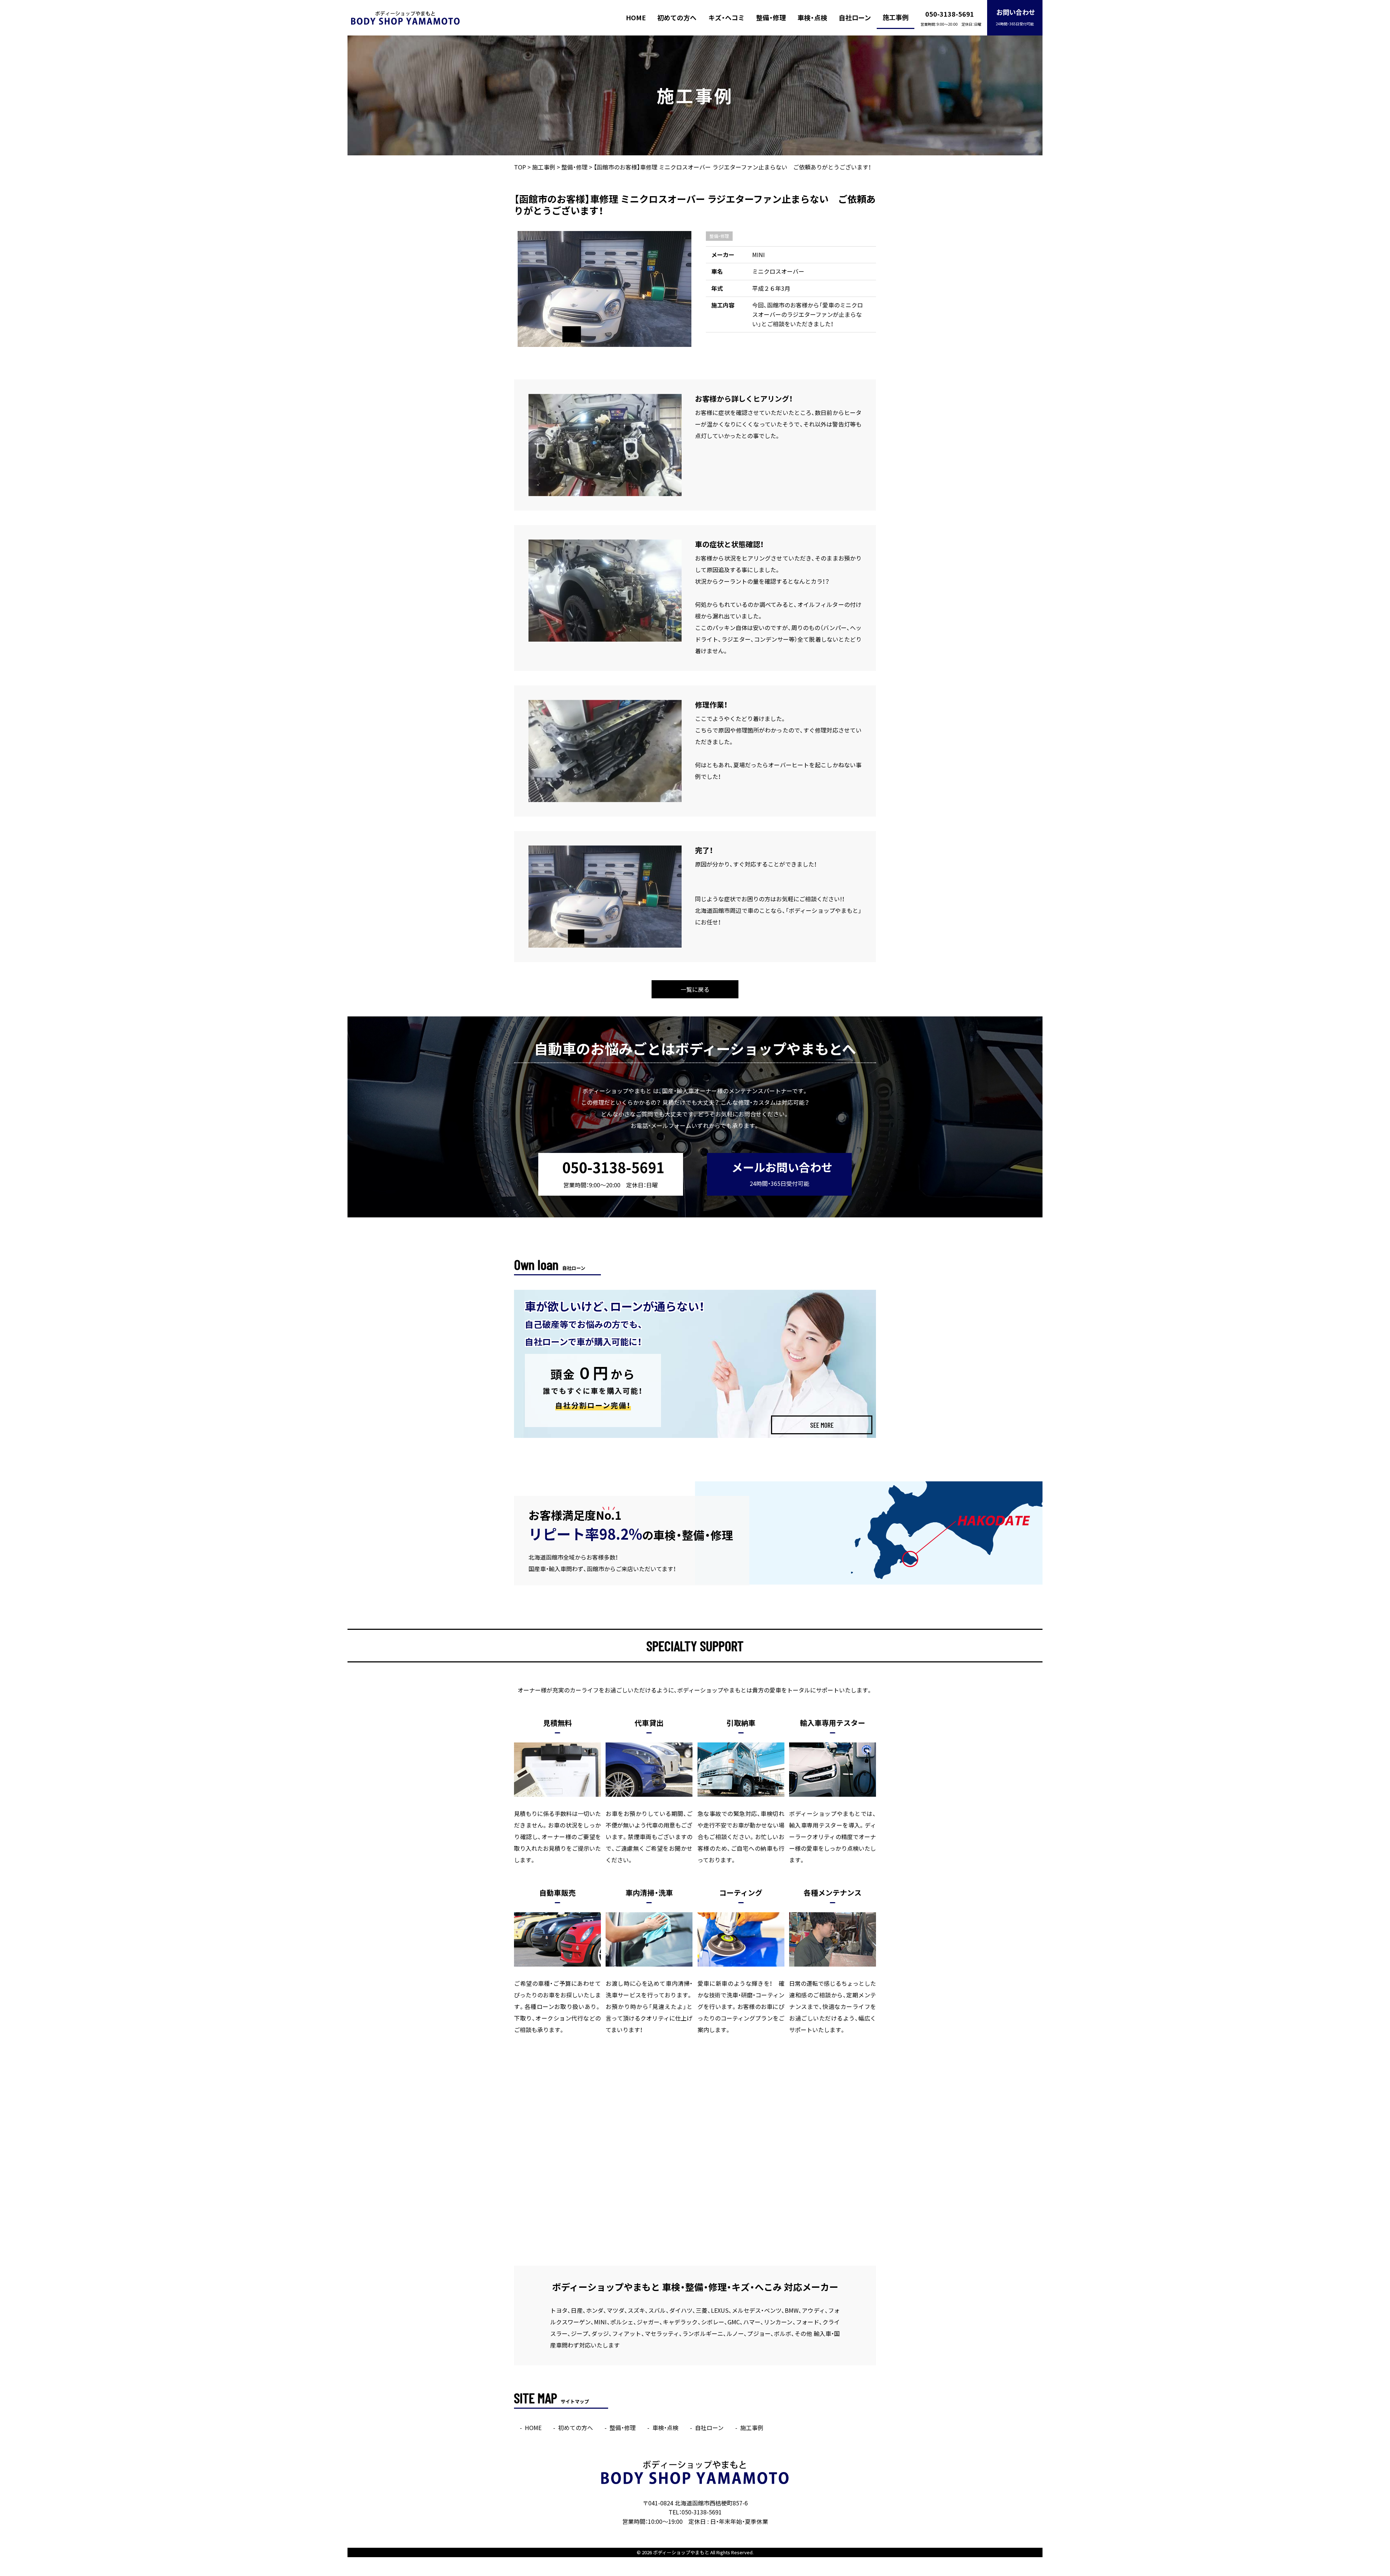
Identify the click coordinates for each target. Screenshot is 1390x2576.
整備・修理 (771, 18)
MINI (759, 255)
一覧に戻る (695, 989)
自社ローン (855, 18)
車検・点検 (812, 18)
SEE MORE (822, 1425)
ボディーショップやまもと (681, 2552)
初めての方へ (677, 18)
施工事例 (896, 17)
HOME (636, 18)
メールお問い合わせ (782, 1173)
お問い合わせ (1016, 17)
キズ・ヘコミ (726, 18)
